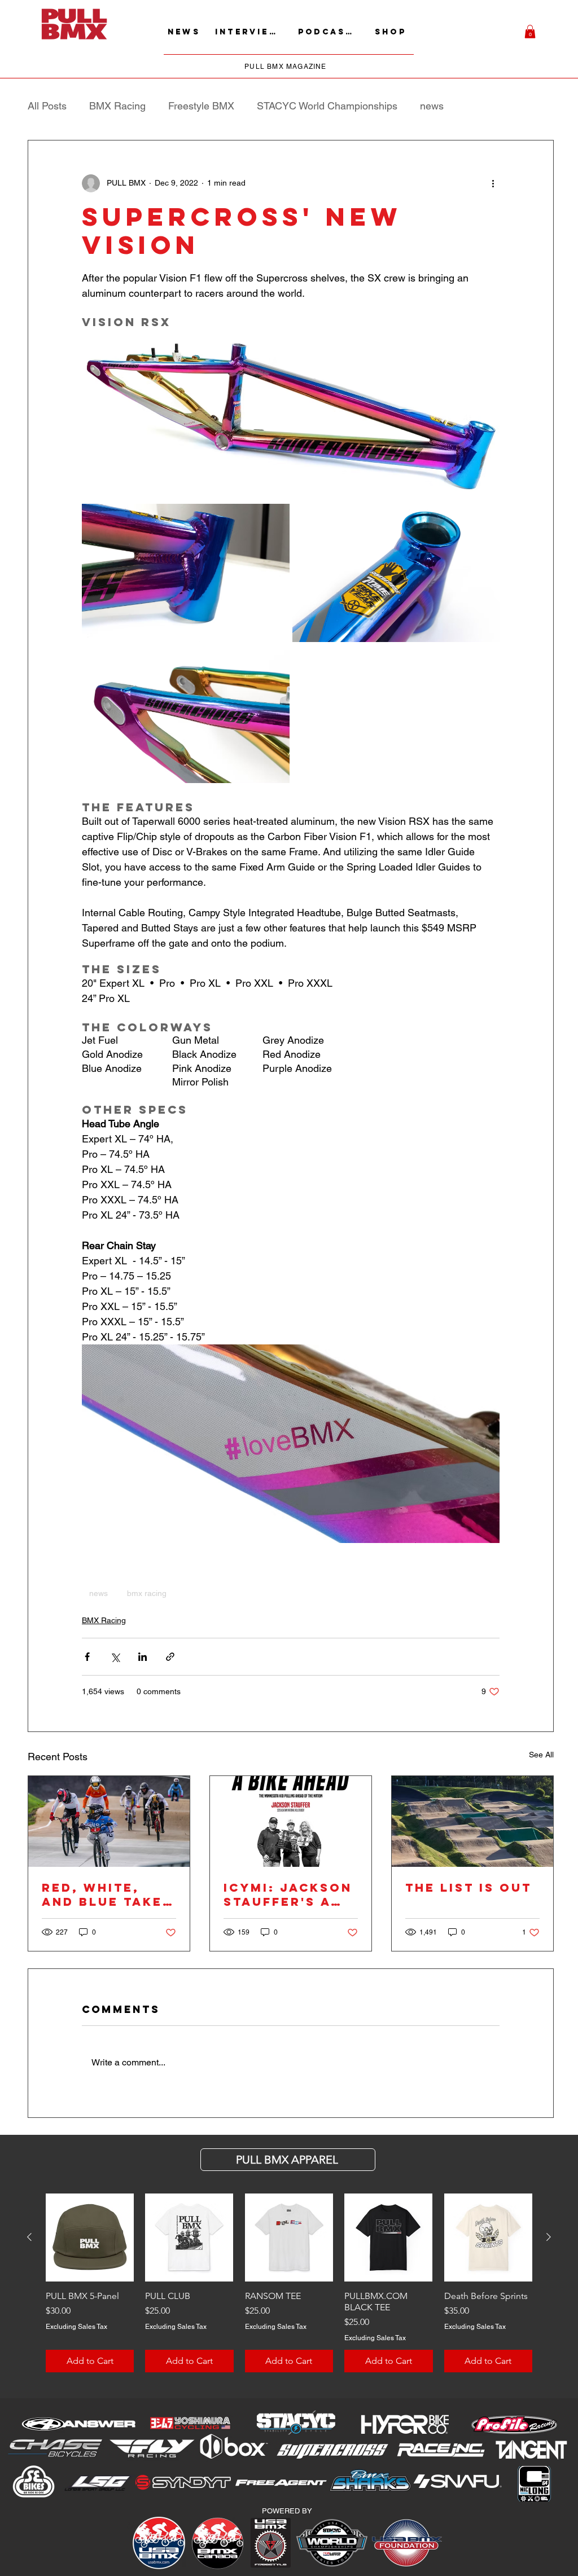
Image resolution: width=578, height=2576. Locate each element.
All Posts (47, 106)
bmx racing (147, 1593)
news (432, 106)
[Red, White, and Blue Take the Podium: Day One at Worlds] (109, 1821)
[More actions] (493, 183)
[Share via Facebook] (87, 1657)
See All (541, 1755)
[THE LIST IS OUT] (472, 1821)
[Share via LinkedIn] (143, 1657)
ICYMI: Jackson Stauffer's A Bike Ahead (288, 1894)
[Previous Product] (29, 2237)
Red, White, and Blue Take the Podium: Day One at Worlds (102, 1894)
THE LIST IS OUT (468, 1887)
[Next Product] (549, 2237)
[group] (289, 2283)
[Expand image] (186, 573)
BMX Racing (117, 106)
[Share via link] (170, 1657)
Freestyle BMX (201, 106)
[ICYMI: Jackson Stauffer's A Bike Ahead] (291, 1821)
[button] (530, 32)
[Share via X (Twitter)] (115, 1657)
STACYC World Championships (327, 106)
